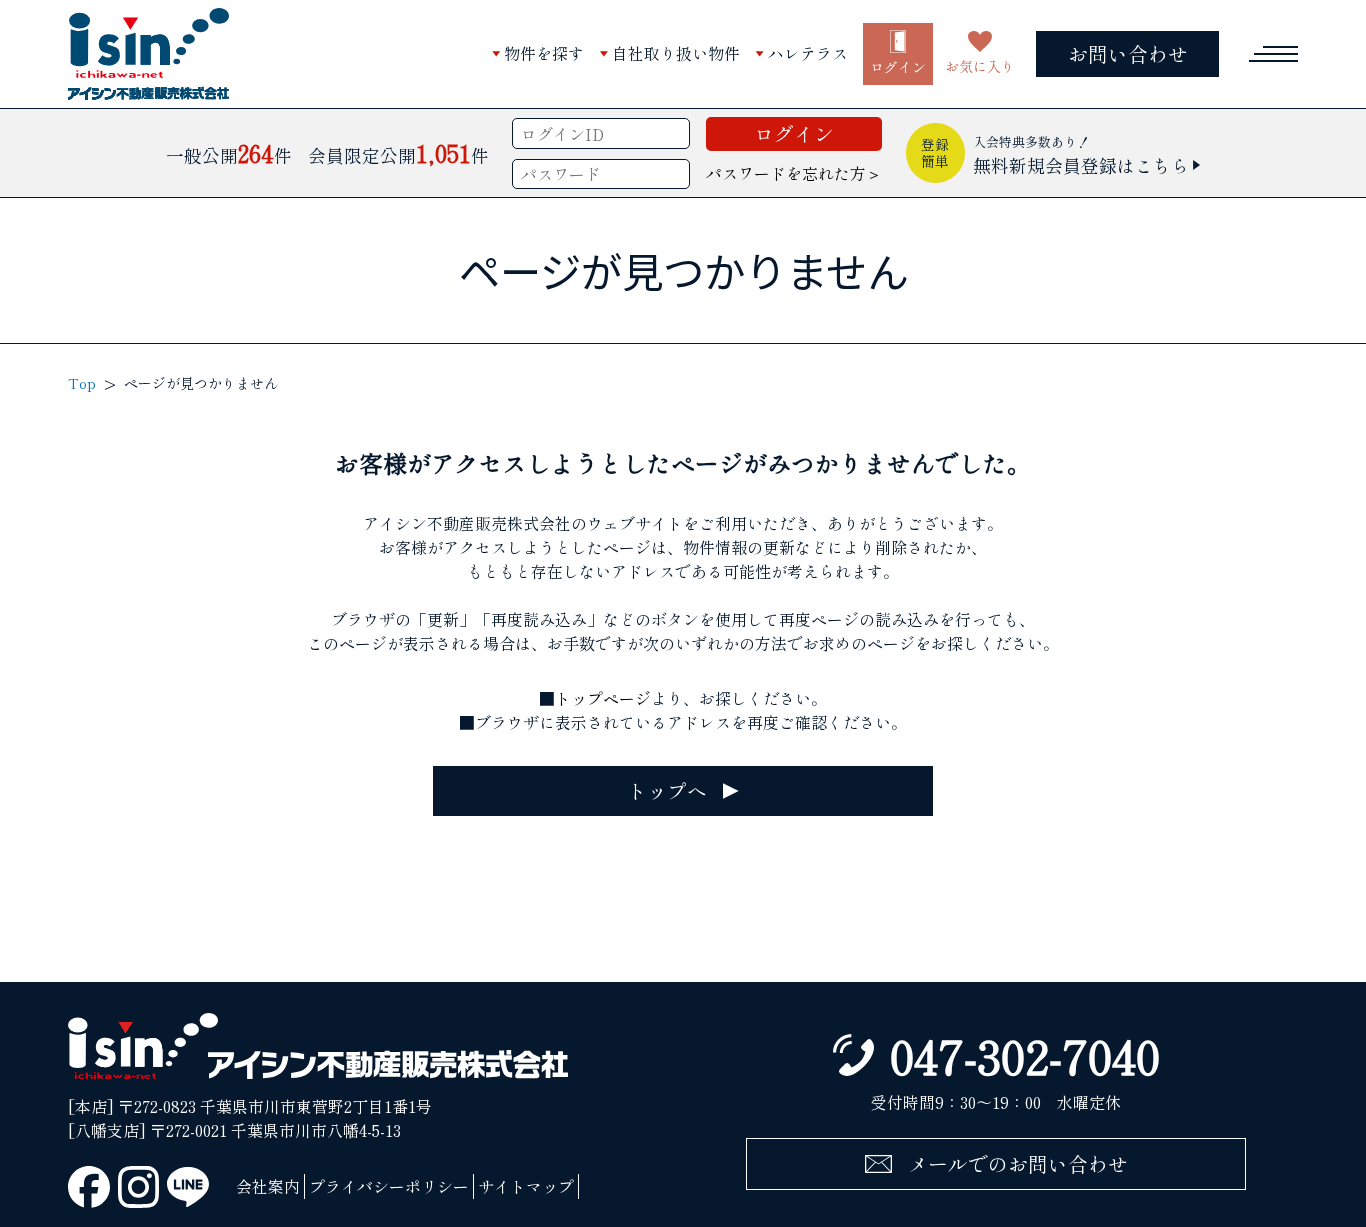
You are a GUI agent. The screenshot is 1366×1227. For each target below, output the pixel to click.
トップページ (603, 698)
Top (82, 383)
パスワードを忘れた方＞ (794, 173)
